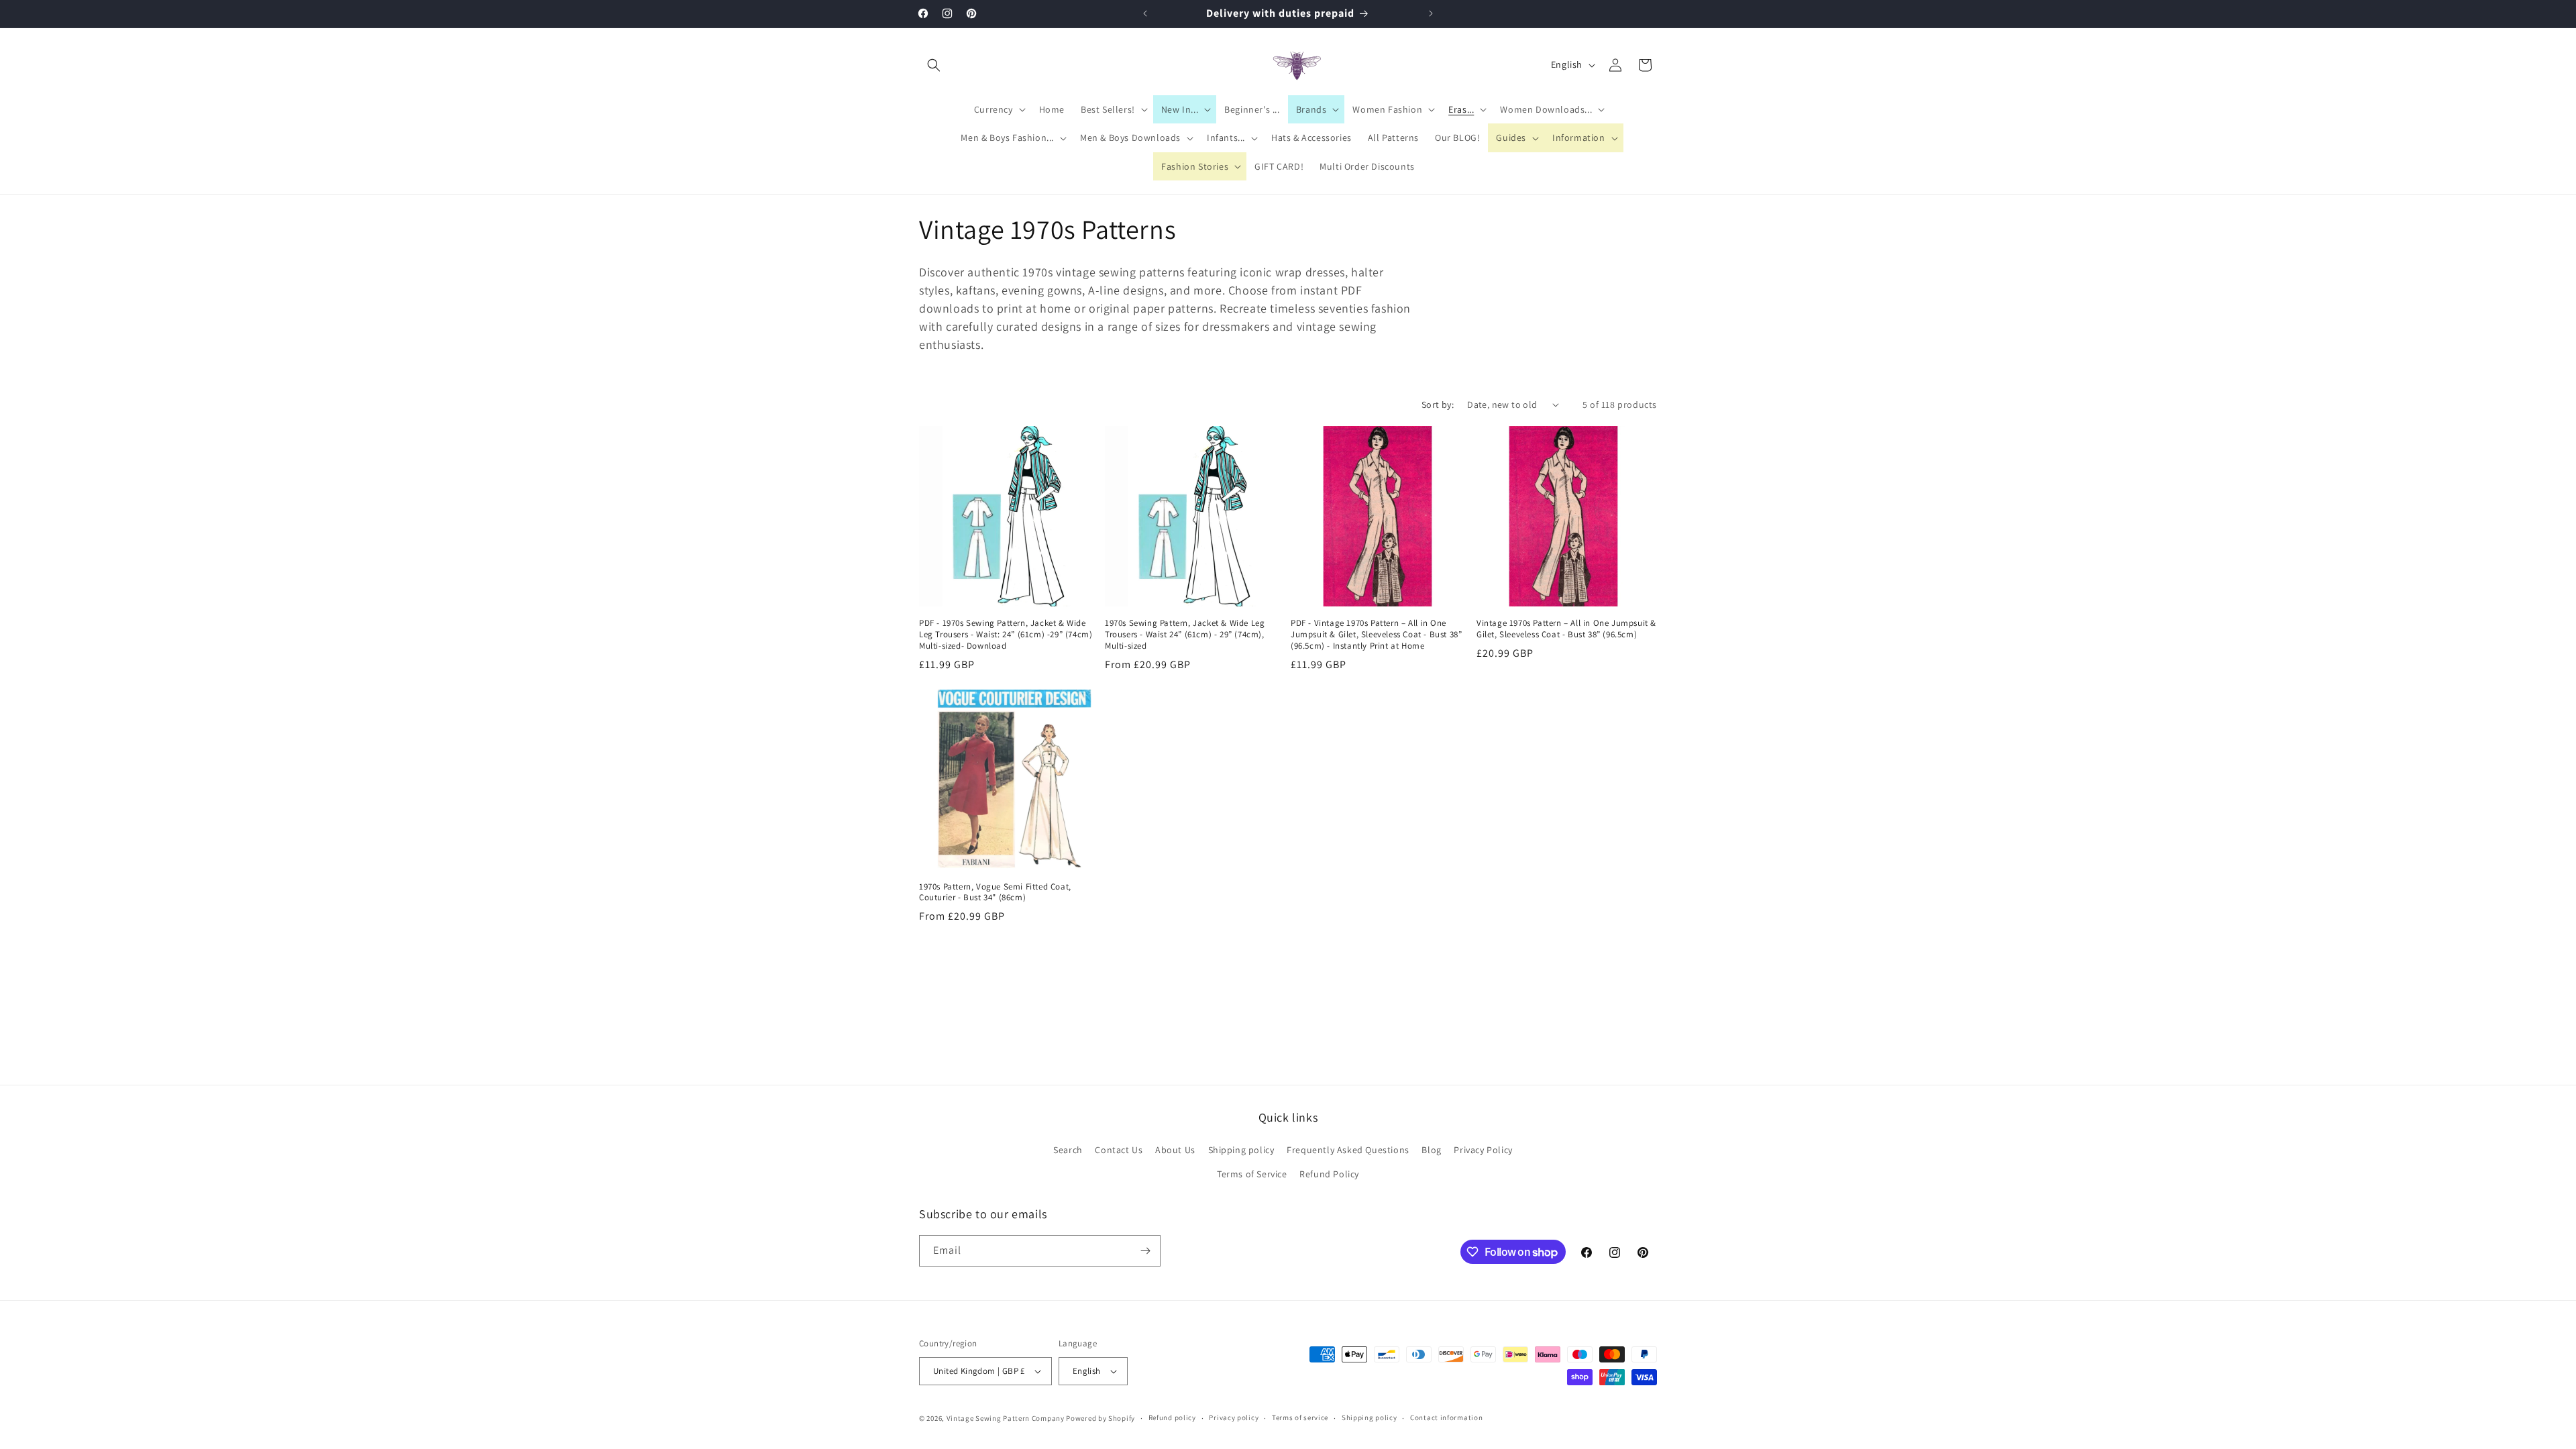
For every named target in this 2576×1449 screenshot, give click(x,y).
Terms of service (1300, 1417)
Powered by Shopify (1101, 1418)
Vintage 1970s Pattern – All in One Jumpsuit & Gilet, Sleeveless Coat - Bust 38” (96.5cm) (1566, 629)
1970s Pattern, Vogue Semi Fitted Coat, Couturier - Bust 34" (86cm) (995, 893)
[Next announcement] (1431, 13)
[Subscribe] (1145, 1251)
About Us (1175, 1150)
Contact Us (1119, 1150)
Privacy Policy (1483, 1150)
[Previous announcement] (1145, 13)
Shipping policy (1241, 1150)
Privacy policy (1234, 1417)
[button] (934, 65)
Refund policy (1172, 1417)
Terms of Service (1252, 1174)
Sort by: (1438, 405)
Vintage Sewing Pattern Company (1006, 1418)
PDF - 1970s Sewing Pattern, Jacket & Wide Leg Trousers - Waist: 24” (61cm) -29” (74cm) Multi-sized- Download (1006, 635)
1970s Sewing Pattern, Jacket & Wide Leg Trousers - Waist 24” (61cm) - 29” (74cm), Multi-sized (1185, 635)
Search (1068, 1150)
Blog (1431, 1150)
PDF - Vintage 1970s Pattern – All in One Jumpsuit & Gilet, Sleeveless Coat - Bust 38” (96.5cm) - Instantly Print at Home (1376, 635)
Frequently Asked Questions (1348, 1150)
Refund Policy (1329, 1174)
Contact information (1446, 1417)
